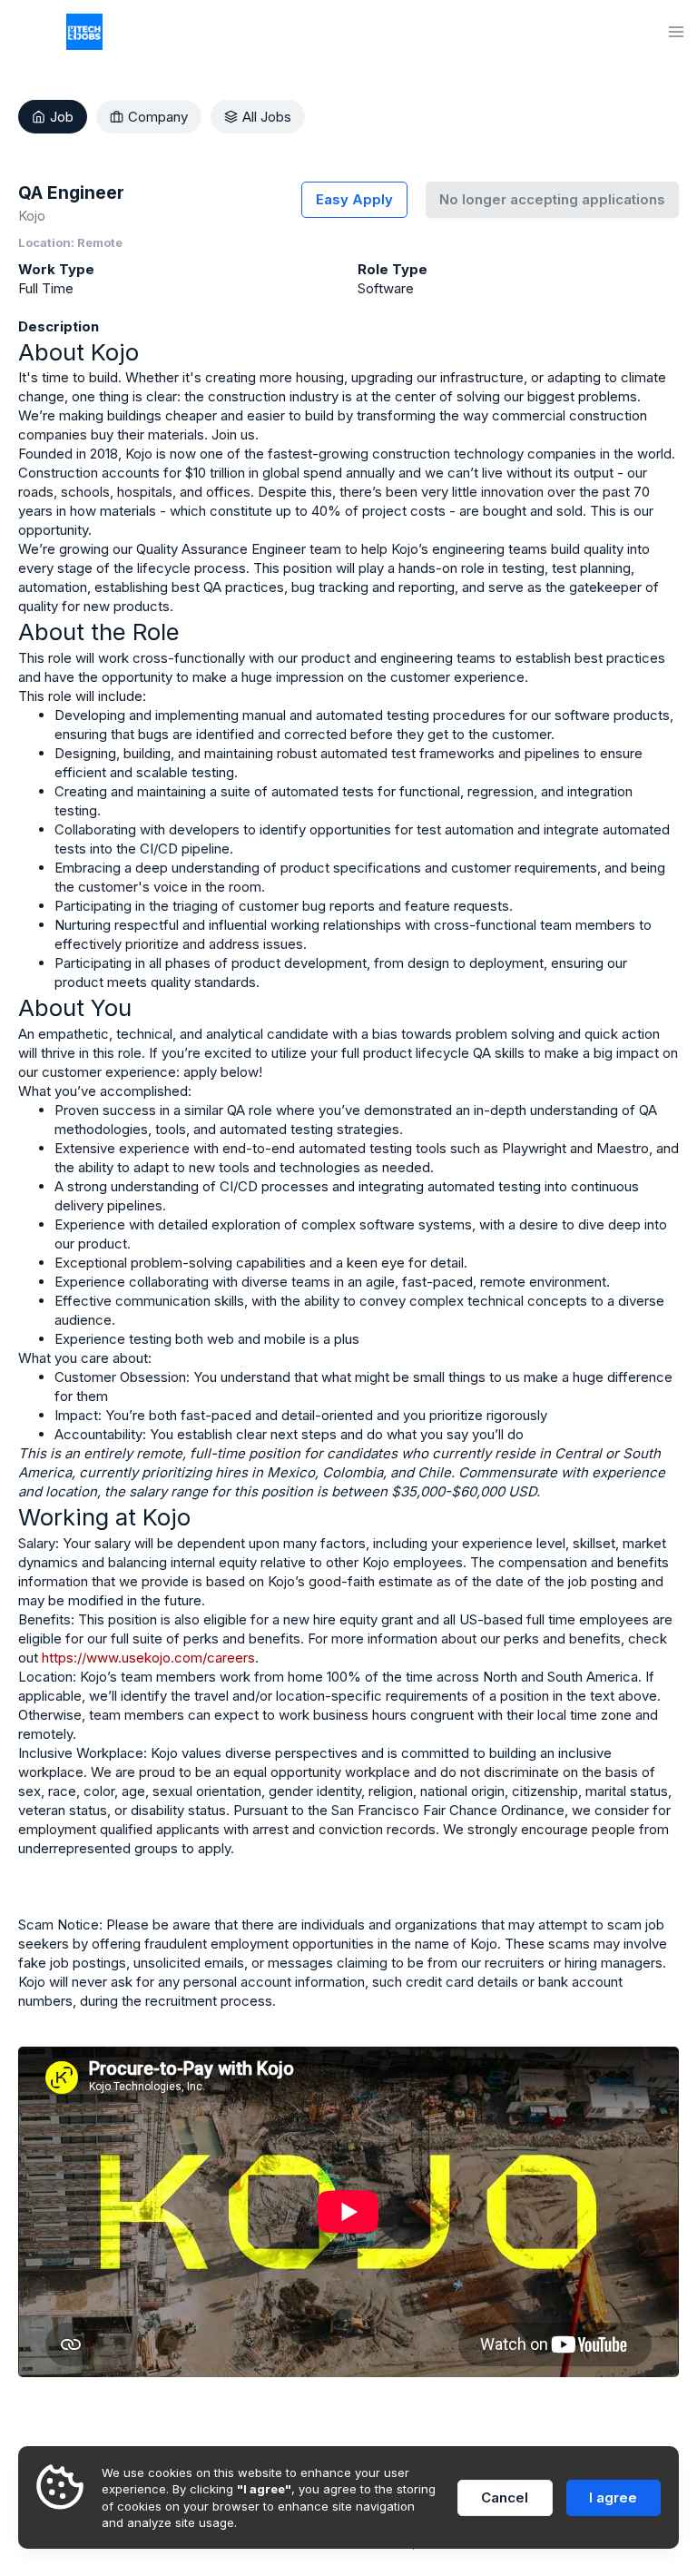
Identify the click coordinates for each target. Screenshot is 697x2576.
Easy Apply (354, 199)
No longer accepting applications (552, 199)
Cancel (505, 2497)
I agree (613, 2497)
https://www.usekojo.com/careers (148, 1658)
